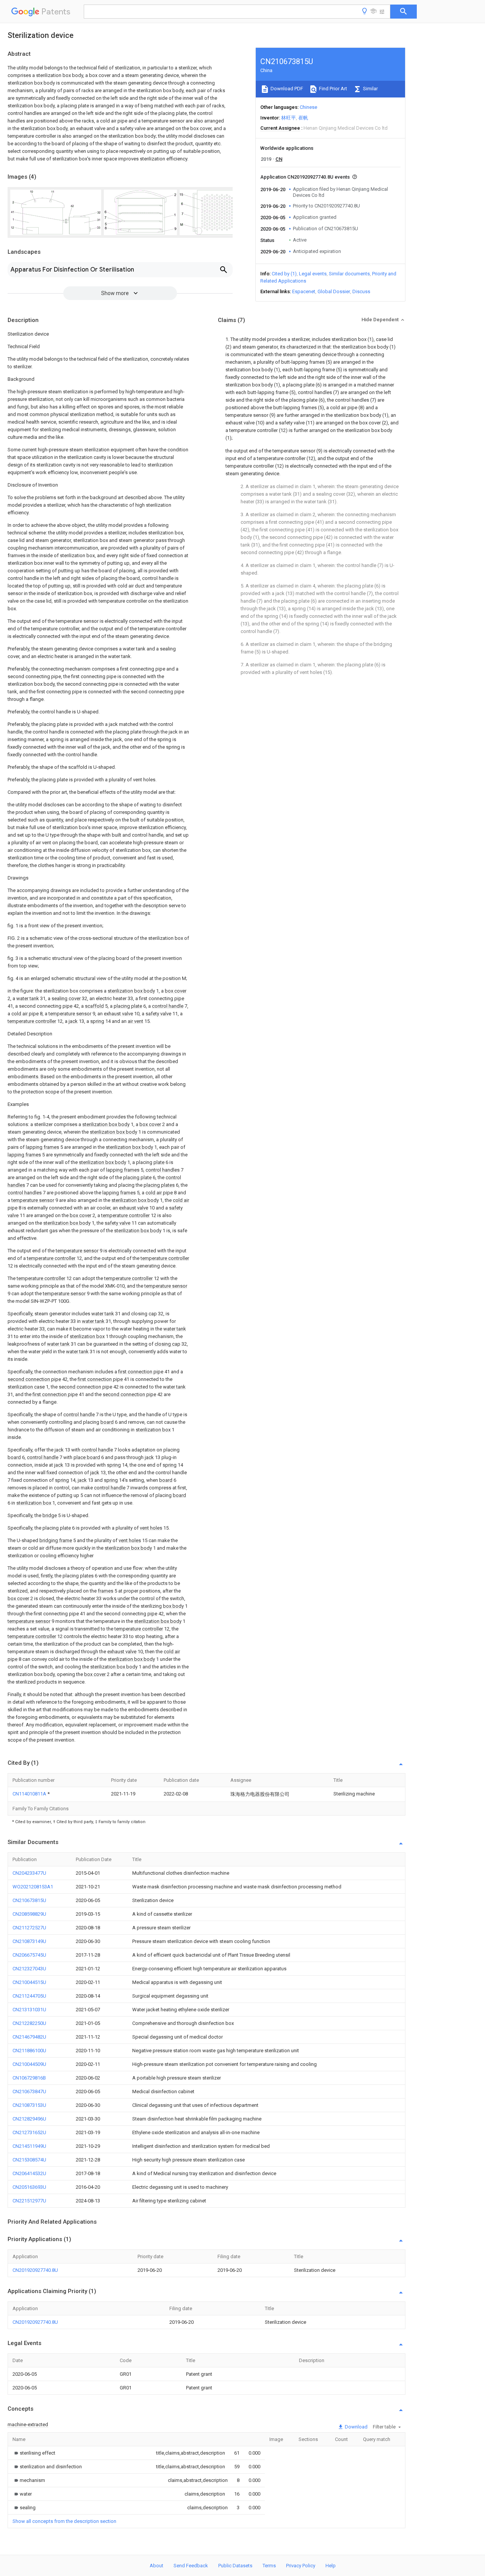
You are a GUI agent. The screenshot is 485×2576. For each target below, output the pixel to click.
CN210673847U (29, 2091)
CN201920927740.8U (35, 2270)
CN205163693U (29, 2187)
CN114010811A (30, 1794)
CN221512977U (29, 2201)
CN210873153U (29, 2105)
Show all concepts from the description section (64, 2521)
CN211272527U (29, 1928)
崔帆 (303, 118)
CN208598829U (29, 1914)
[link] (34, 2453)
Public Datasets (235, 2566)
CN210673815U (29, 1900)
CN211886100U (29, 2051)
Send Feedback (191, 2566)
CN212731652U (29, 2132)
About (156, 2566)
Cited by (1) (284, 274)
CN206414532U (29, 2173)
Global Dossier (334, 291)
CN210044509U (29, 2064)
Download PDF (286, 89)
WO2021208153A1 (33, 1887)
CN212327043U (29, 1969)
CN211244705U (29, 1996)
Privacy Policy (301, 2566)
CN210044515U (29, 1982)
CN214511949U (29, 2146)
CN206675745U (29, 1955)
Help (331, 2566)
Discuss (361, 291)
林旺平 (289, 118)
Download (356, 2427)
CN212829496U (29, 2119)
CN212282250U (29, 2023)
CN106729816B (29, 2078)
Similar (370, 89)
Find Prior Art (332, 89)
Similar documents (349, 274)
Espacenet (304, 291)
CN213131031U (29, 2010)
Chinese (308, 107)
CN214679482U (29, 2037)
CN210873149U (29, 1941)
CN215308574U (29, 2160)
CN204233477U (29, 1873)
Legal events (313, 274)
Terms (269, 2566)
